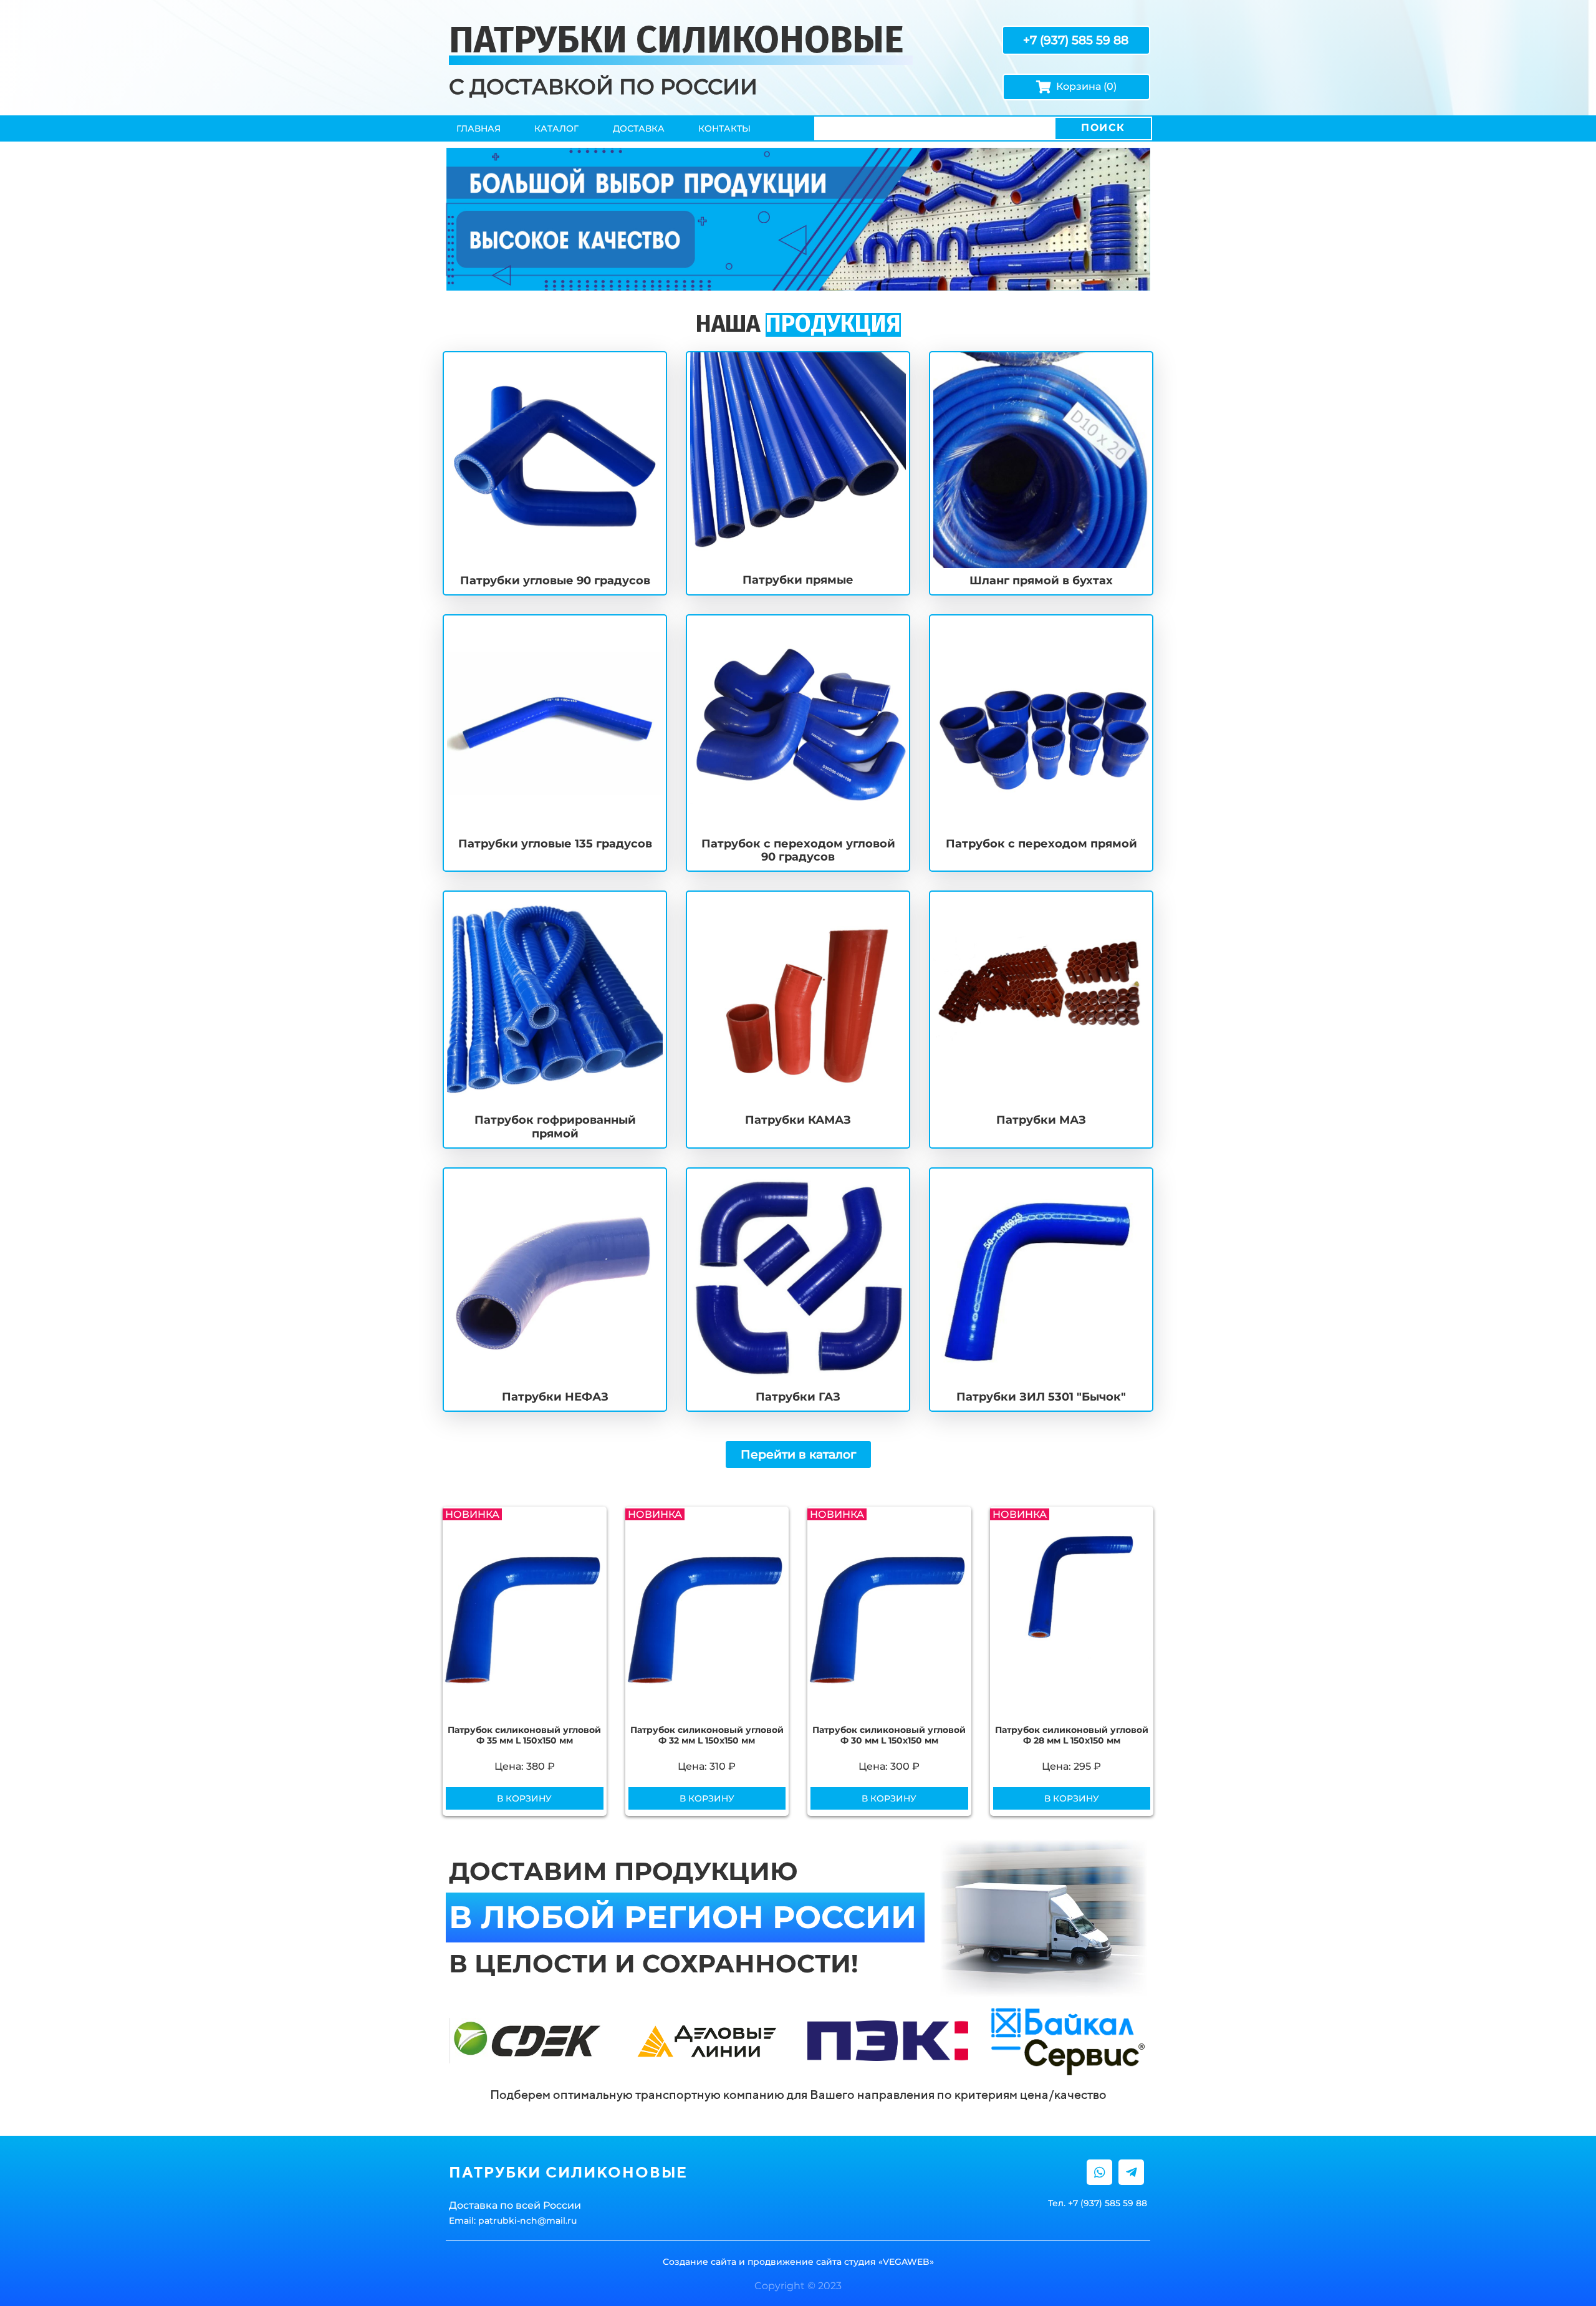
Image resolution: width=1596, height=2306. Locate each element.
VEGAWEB (906, 2262)
